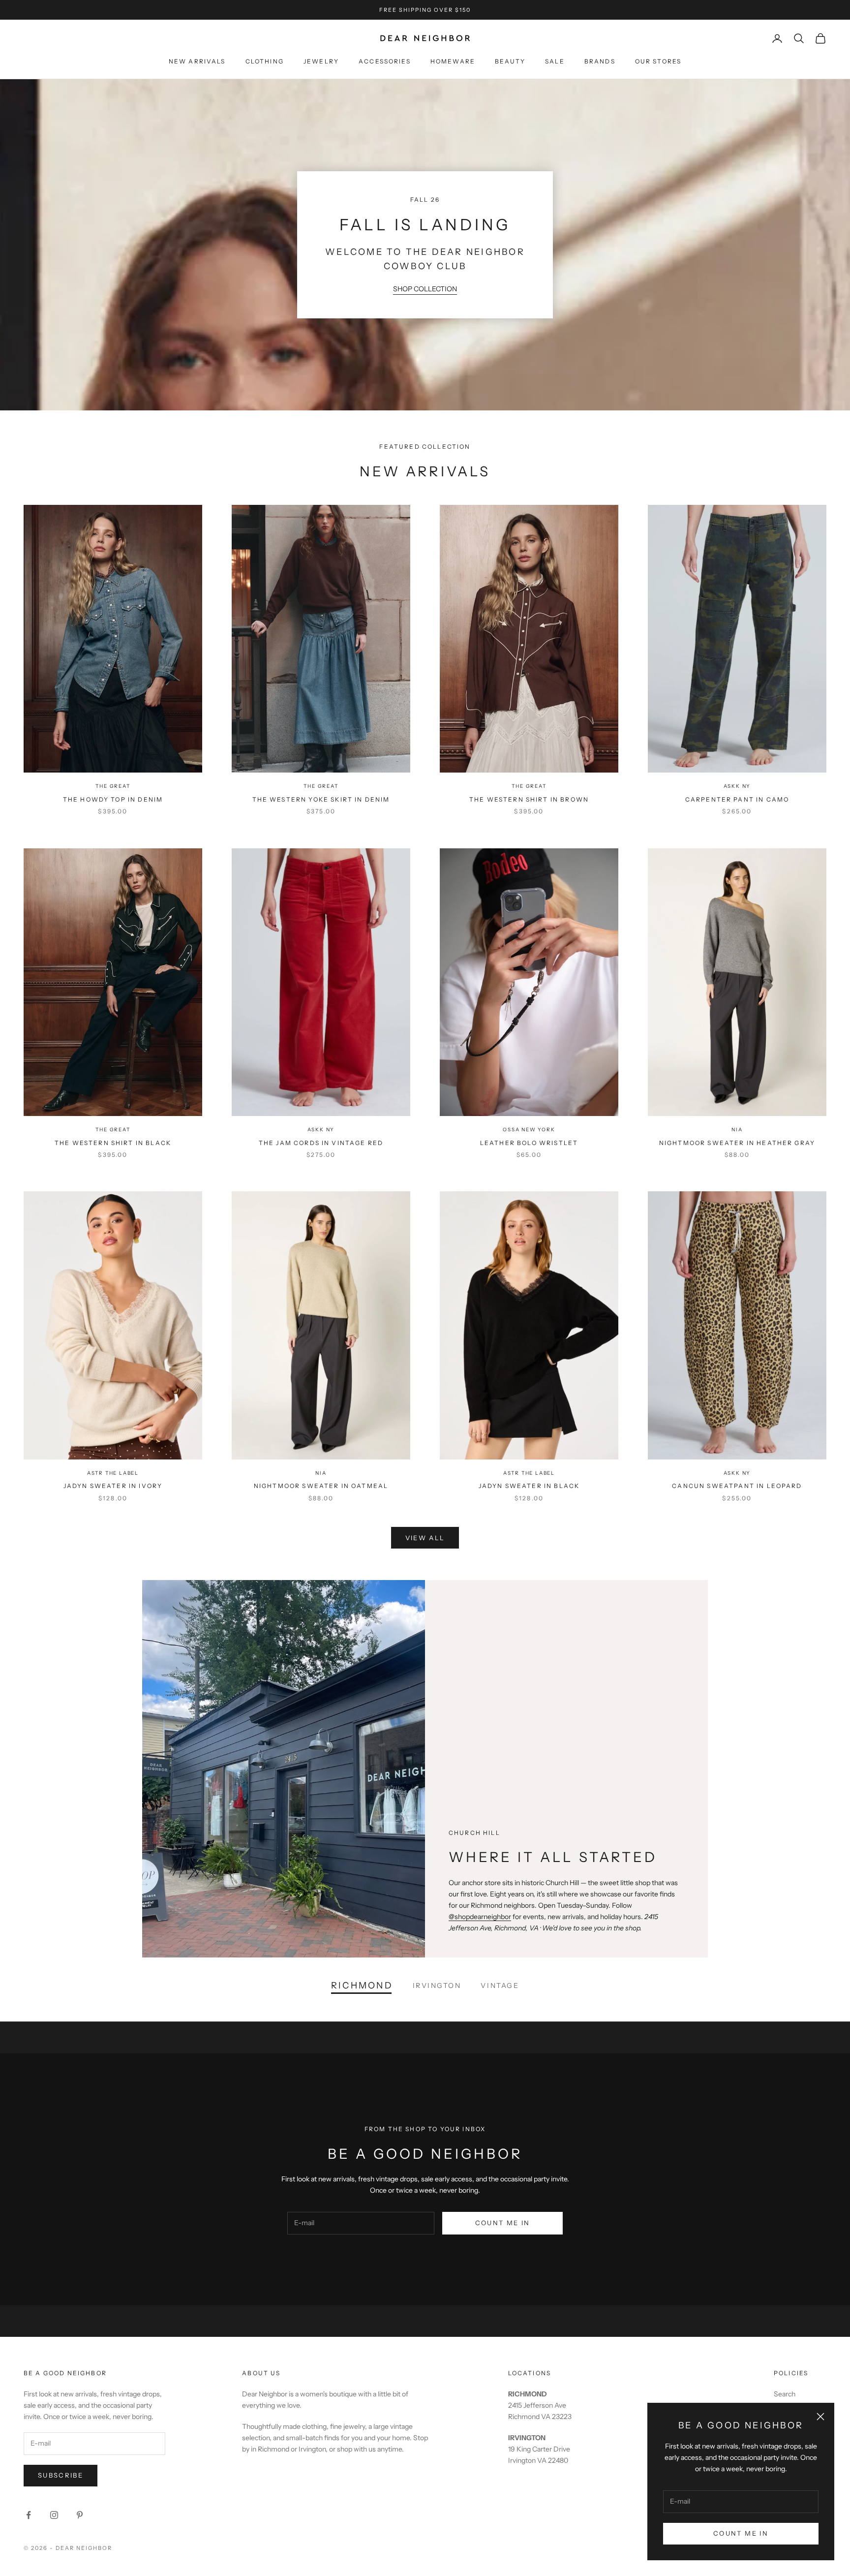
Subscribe (61, 2475)
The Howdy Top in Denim (113, 799)
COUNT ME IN (741, 2533)
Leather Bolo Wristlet (529, 1143)
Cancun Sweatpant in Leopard (737, 1486)
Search (785, 2394)
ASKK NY (737, 786)
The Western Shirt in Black (113, 1143)
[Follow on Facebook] (29, 2515)
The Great (113, 786)
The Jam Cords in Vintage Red (321, 1143)
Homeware (453, 61)
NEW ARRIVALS (197, 61)
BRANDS (600, 61)
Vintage (500, 1986)
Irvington (437, 1986)
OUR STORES (658, 61)
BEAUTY (510, 61)
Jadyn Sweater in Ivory (113, 1486)
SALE (555, 61)
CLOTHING (265, 61)
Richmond (362, 1986)
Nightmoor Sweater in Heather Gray (737, 1143)
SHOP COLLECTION (425, 289)
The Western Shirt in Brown (529, 799)
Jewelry (321, 61)
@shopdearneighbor (480, 1917)
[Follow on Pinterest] (80, 2515)
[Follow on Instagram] (54, 2515)
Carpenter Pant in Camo (737, 799)
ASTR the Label (113, 1473)
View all (425, 1538)
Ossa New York (529, 1130)
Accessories (385, 61)
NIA (737, 1130)
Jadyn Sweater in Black (529, 1486)
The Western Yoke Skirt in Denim (321, 799)
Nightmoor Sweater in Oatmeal (321, 1486)
